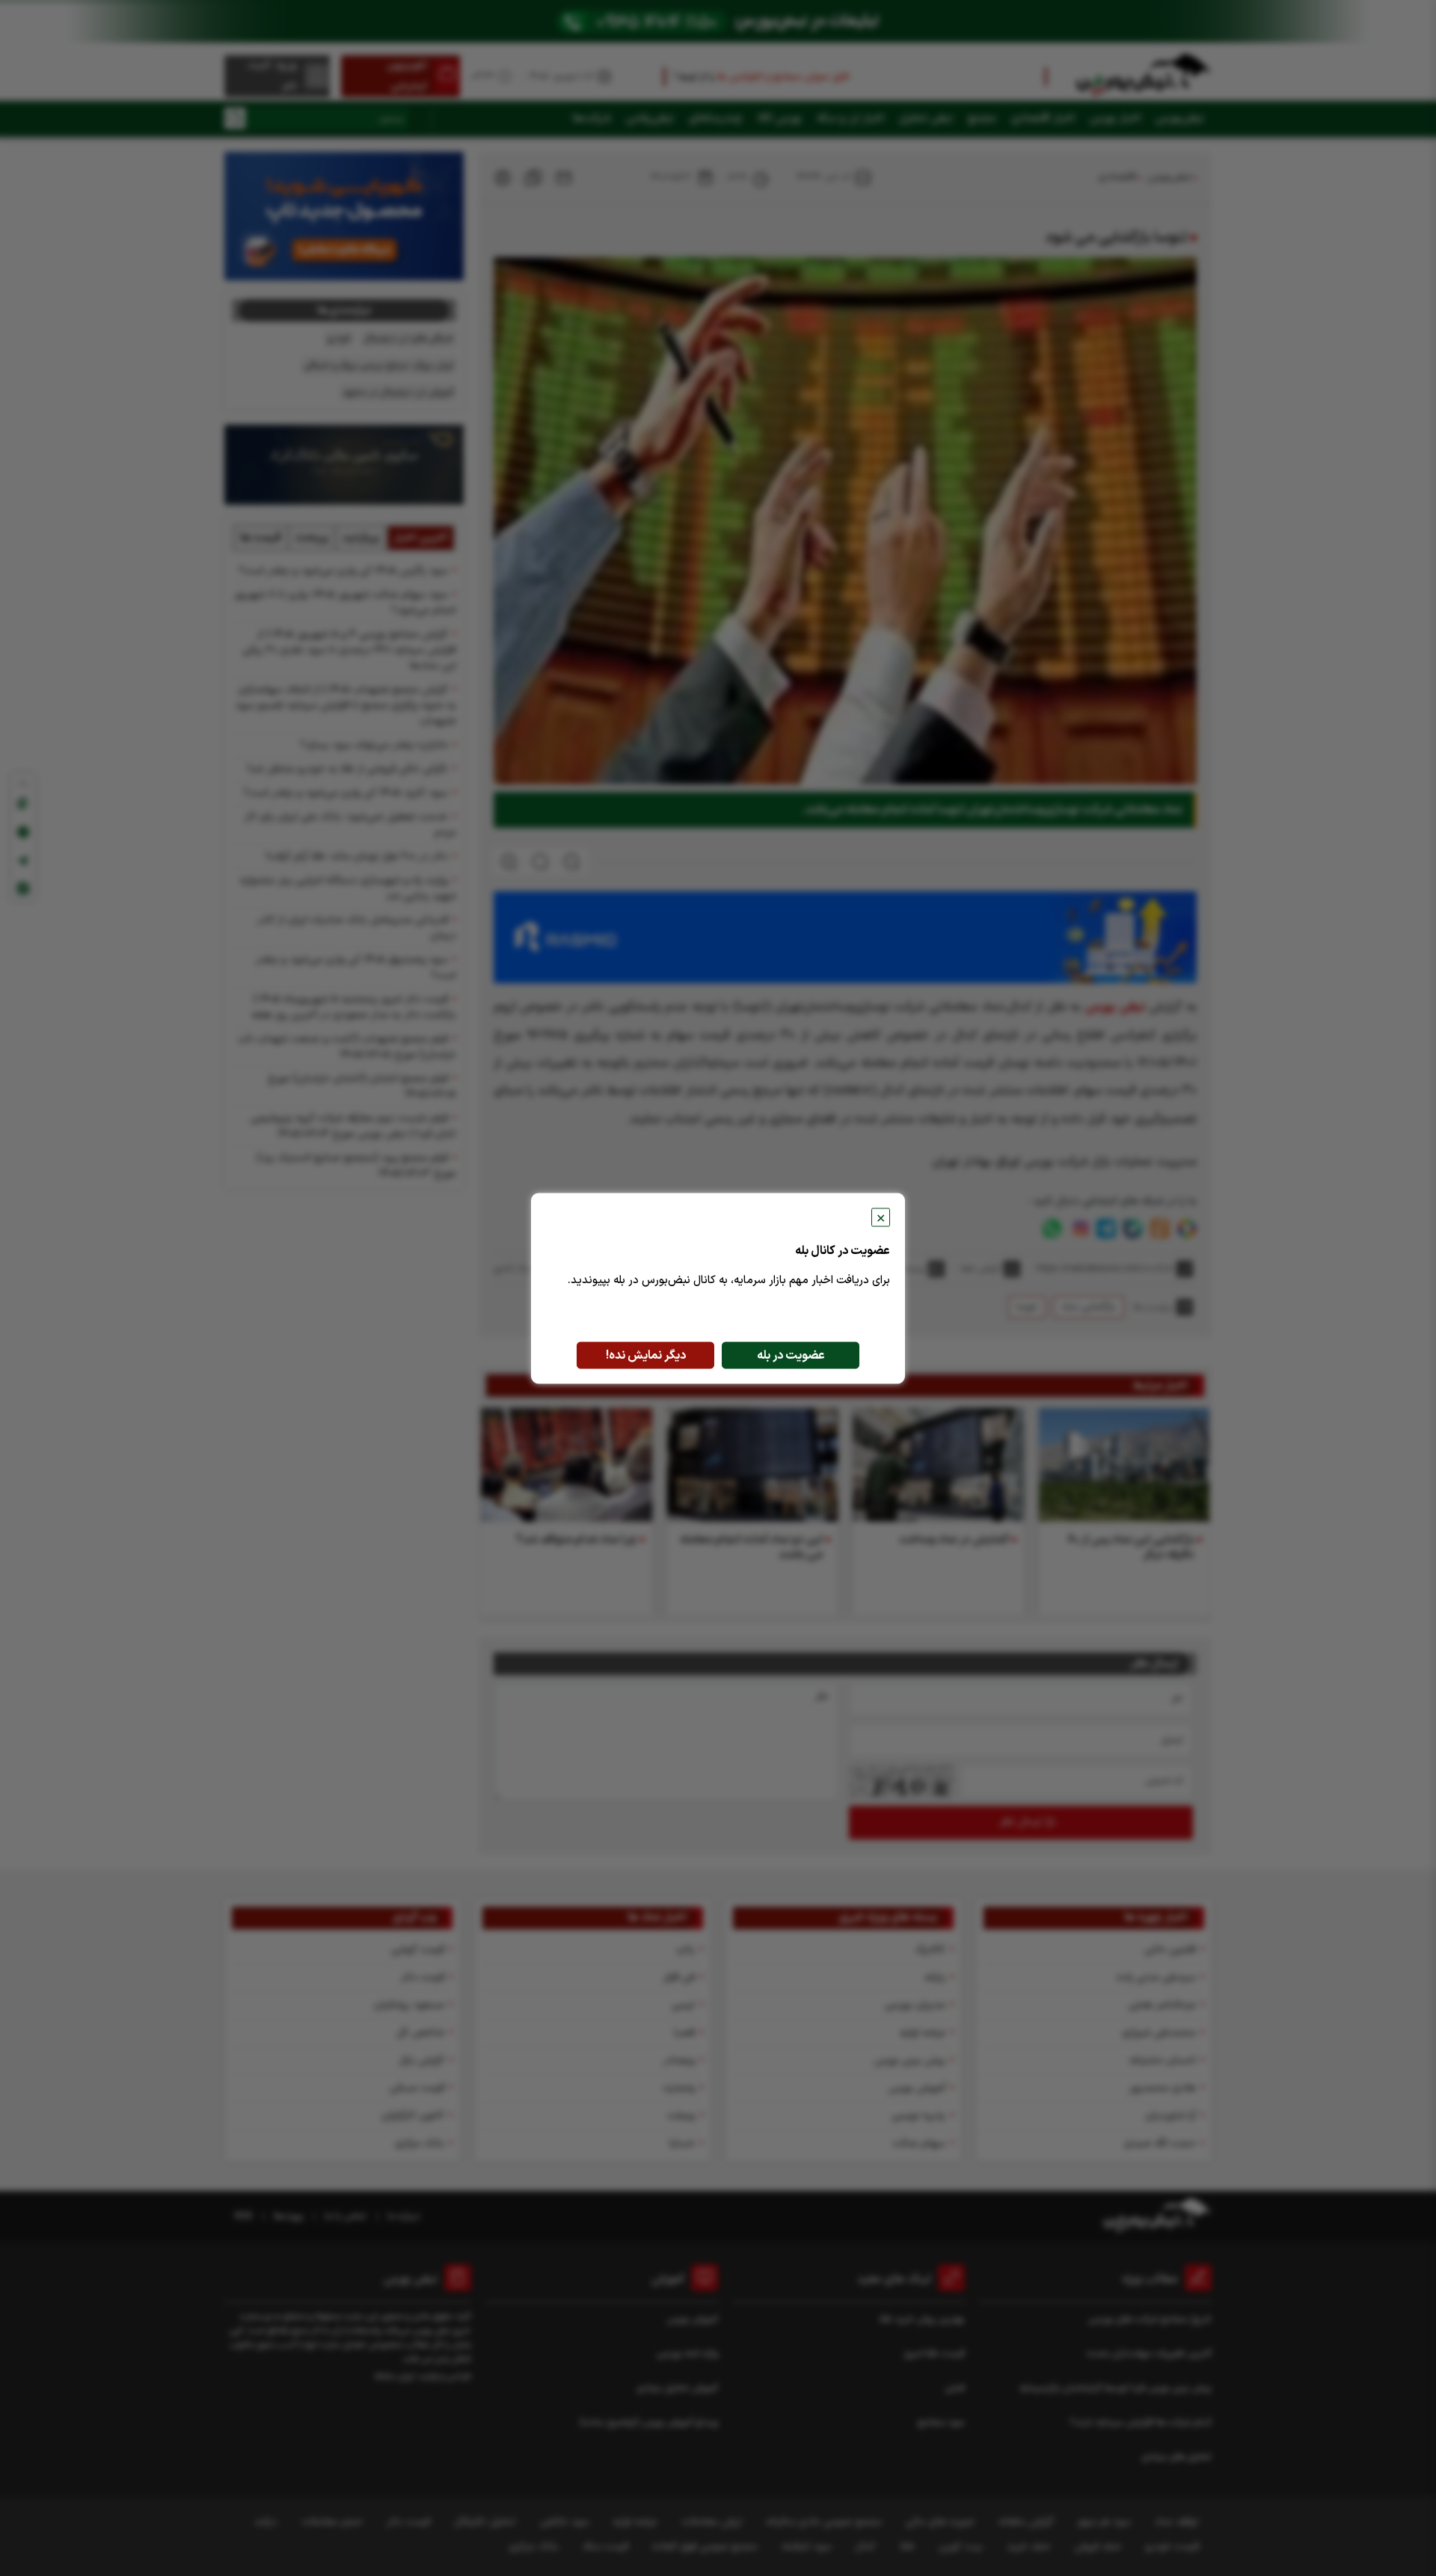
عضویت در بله (791, 1355)
